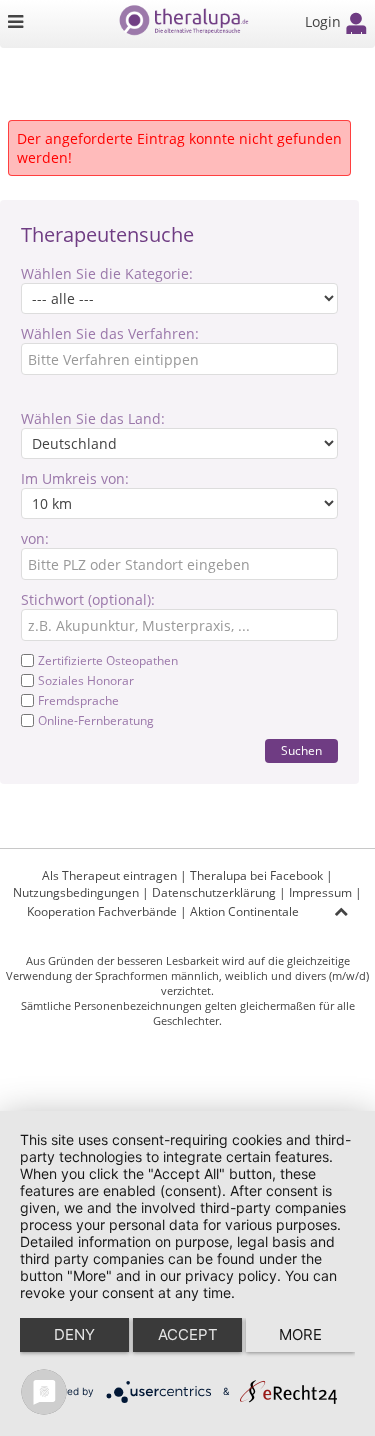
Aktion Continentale (244, 911)
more (300, 1334)
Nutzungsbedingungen (76, 892)
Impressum (320, 892)
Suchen (301, 750)
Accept (188, 1334)
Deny (74, 1334)
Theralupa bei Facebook (256, 875)
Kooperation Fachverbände (102, 911)
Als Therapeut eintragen (109, 875)
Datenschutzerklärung (214, 892)
